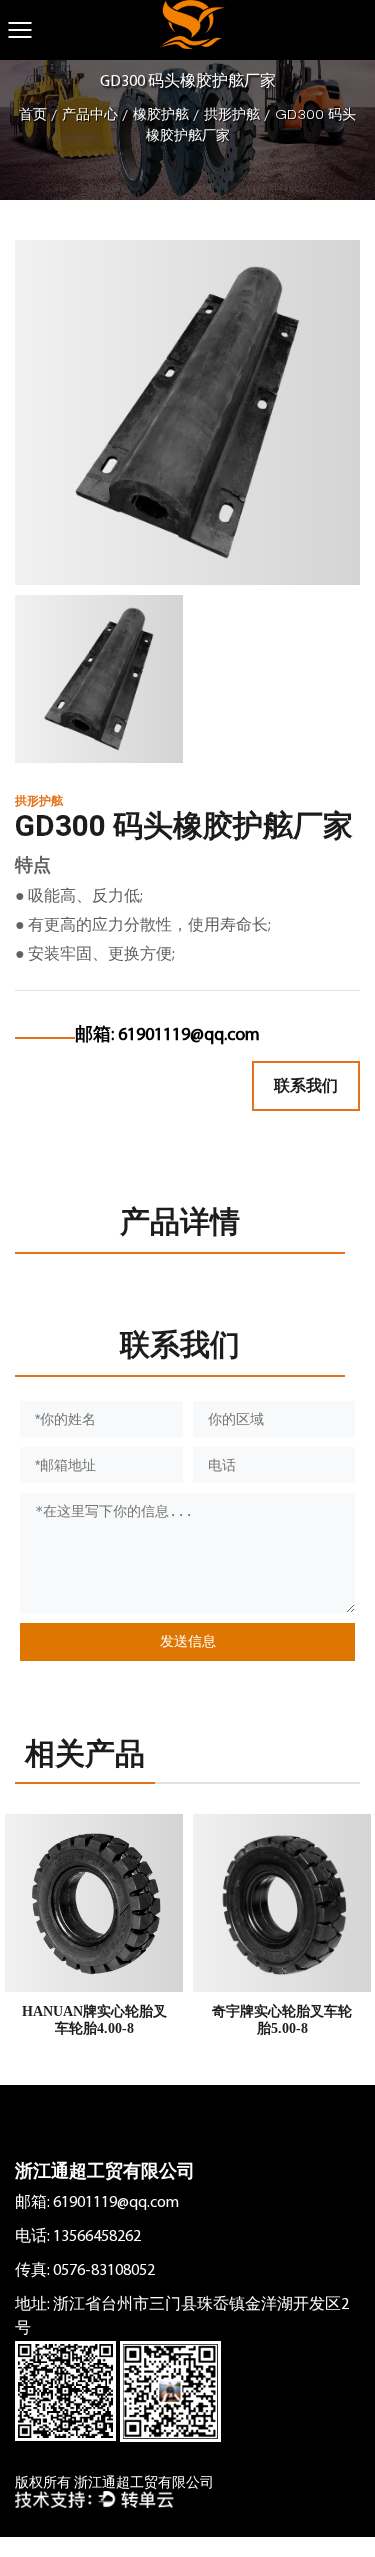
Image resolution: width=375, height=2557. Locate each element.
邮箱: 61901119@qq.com (97, 2203)
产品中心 (90, 115)
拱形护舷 (232, 115)
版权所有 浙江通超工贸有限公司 (114, 2483)
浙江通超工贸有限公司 (105, 2172)
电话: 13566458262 (78, 2237)
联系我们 (306, 1085)
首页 (33, 115)
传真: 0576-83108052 (85, 2271)
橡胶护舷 (161, 115)
